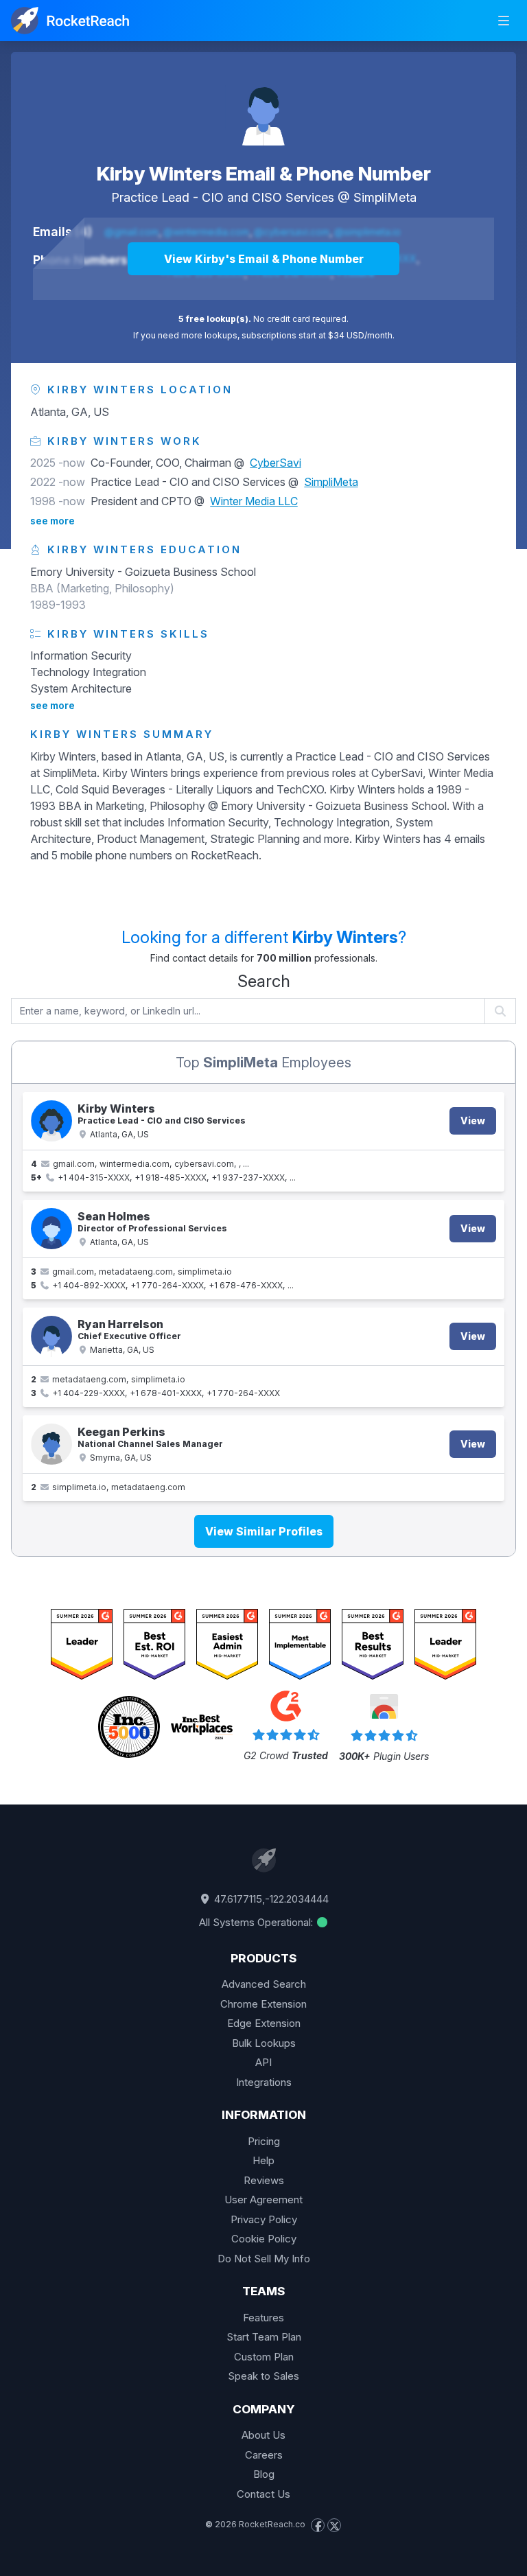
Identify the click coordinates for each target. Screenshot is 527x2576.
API (263, 2062)
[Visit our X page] (334, 2525)
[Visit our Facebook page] (318, 2525)
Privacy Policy (264, 2219)
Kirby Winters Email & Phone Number (264, 174)
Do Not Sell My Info (264, 2259)
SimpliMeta (385, 197)
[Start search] (501, 1011)
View (473, 1121)
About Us (263, 2435)
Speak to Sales (263, 2376)
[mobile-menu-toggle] (504, 21)
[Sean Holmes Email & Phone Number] (51, 1229)
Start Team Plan (264, 2337)
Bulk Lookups (264, 2043)
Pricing (264, 2141)
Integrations (264, 2082)
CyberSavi (276, 463)
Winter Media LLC (254, 501)
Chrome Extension (263, 2004)
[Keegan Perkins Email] (51, 1444)
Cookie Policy (264, 2239)
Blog (264, 2474)
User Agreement (263, 2200)
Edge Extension (264, 2023)
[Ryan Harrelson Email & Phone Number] (51, 1336)
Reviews (264, 2180)
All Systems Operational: (257, 1922)
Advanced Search (264, 1984)
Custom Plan (264, 2357)
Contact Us (263, 2494)
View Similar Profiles (264, 1531)
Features (263, 2318)
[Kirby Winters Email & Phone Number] (263, 107)
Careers (264, 2455)
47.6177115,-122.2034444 (270, 1899)
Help (263, 2160)
